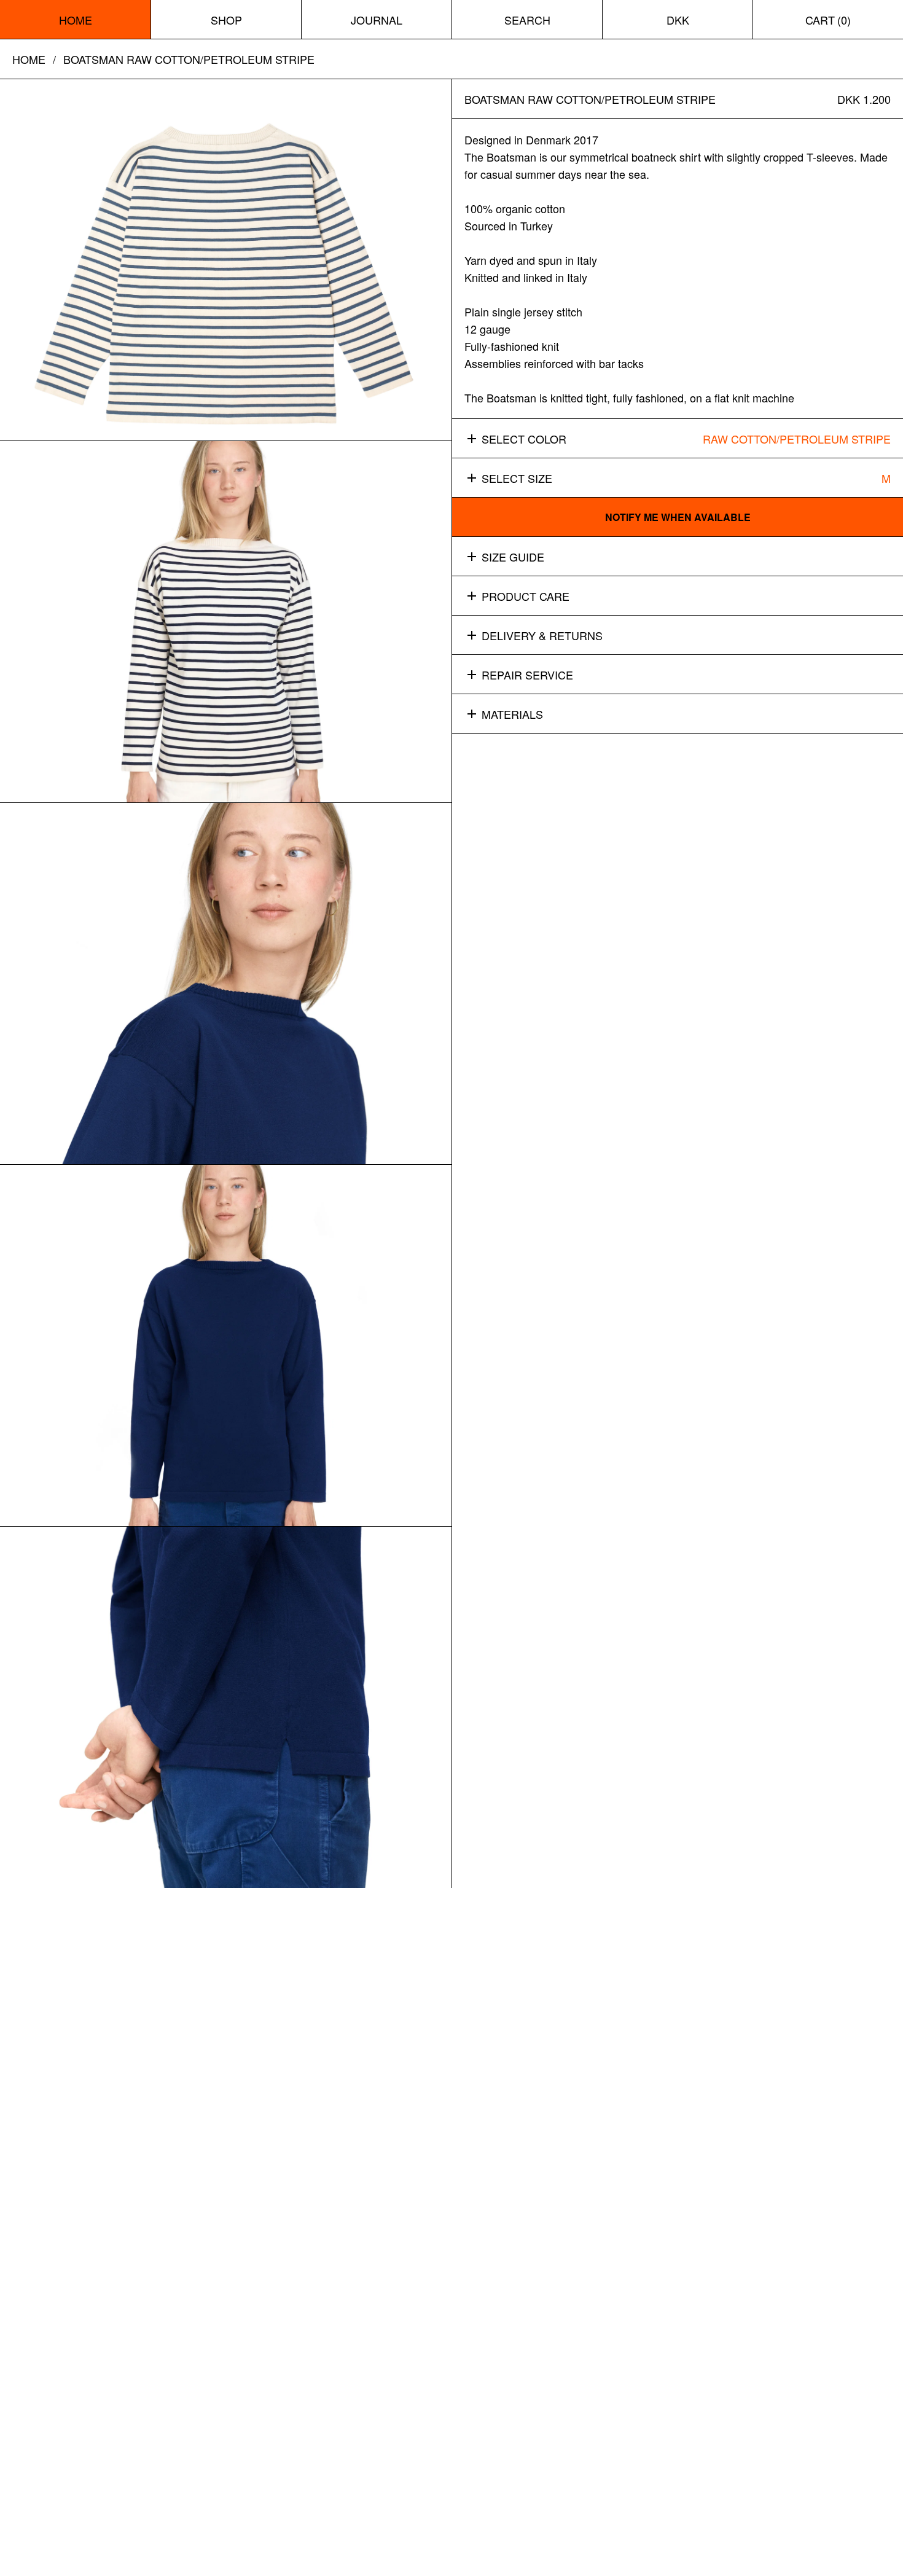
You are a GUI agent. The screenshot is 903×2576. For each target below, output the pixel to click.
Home (76, 20)
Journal (377, 20)
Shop (226, 20)
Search (527, 20)
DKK (678, 20)
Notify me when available (678, 517)
